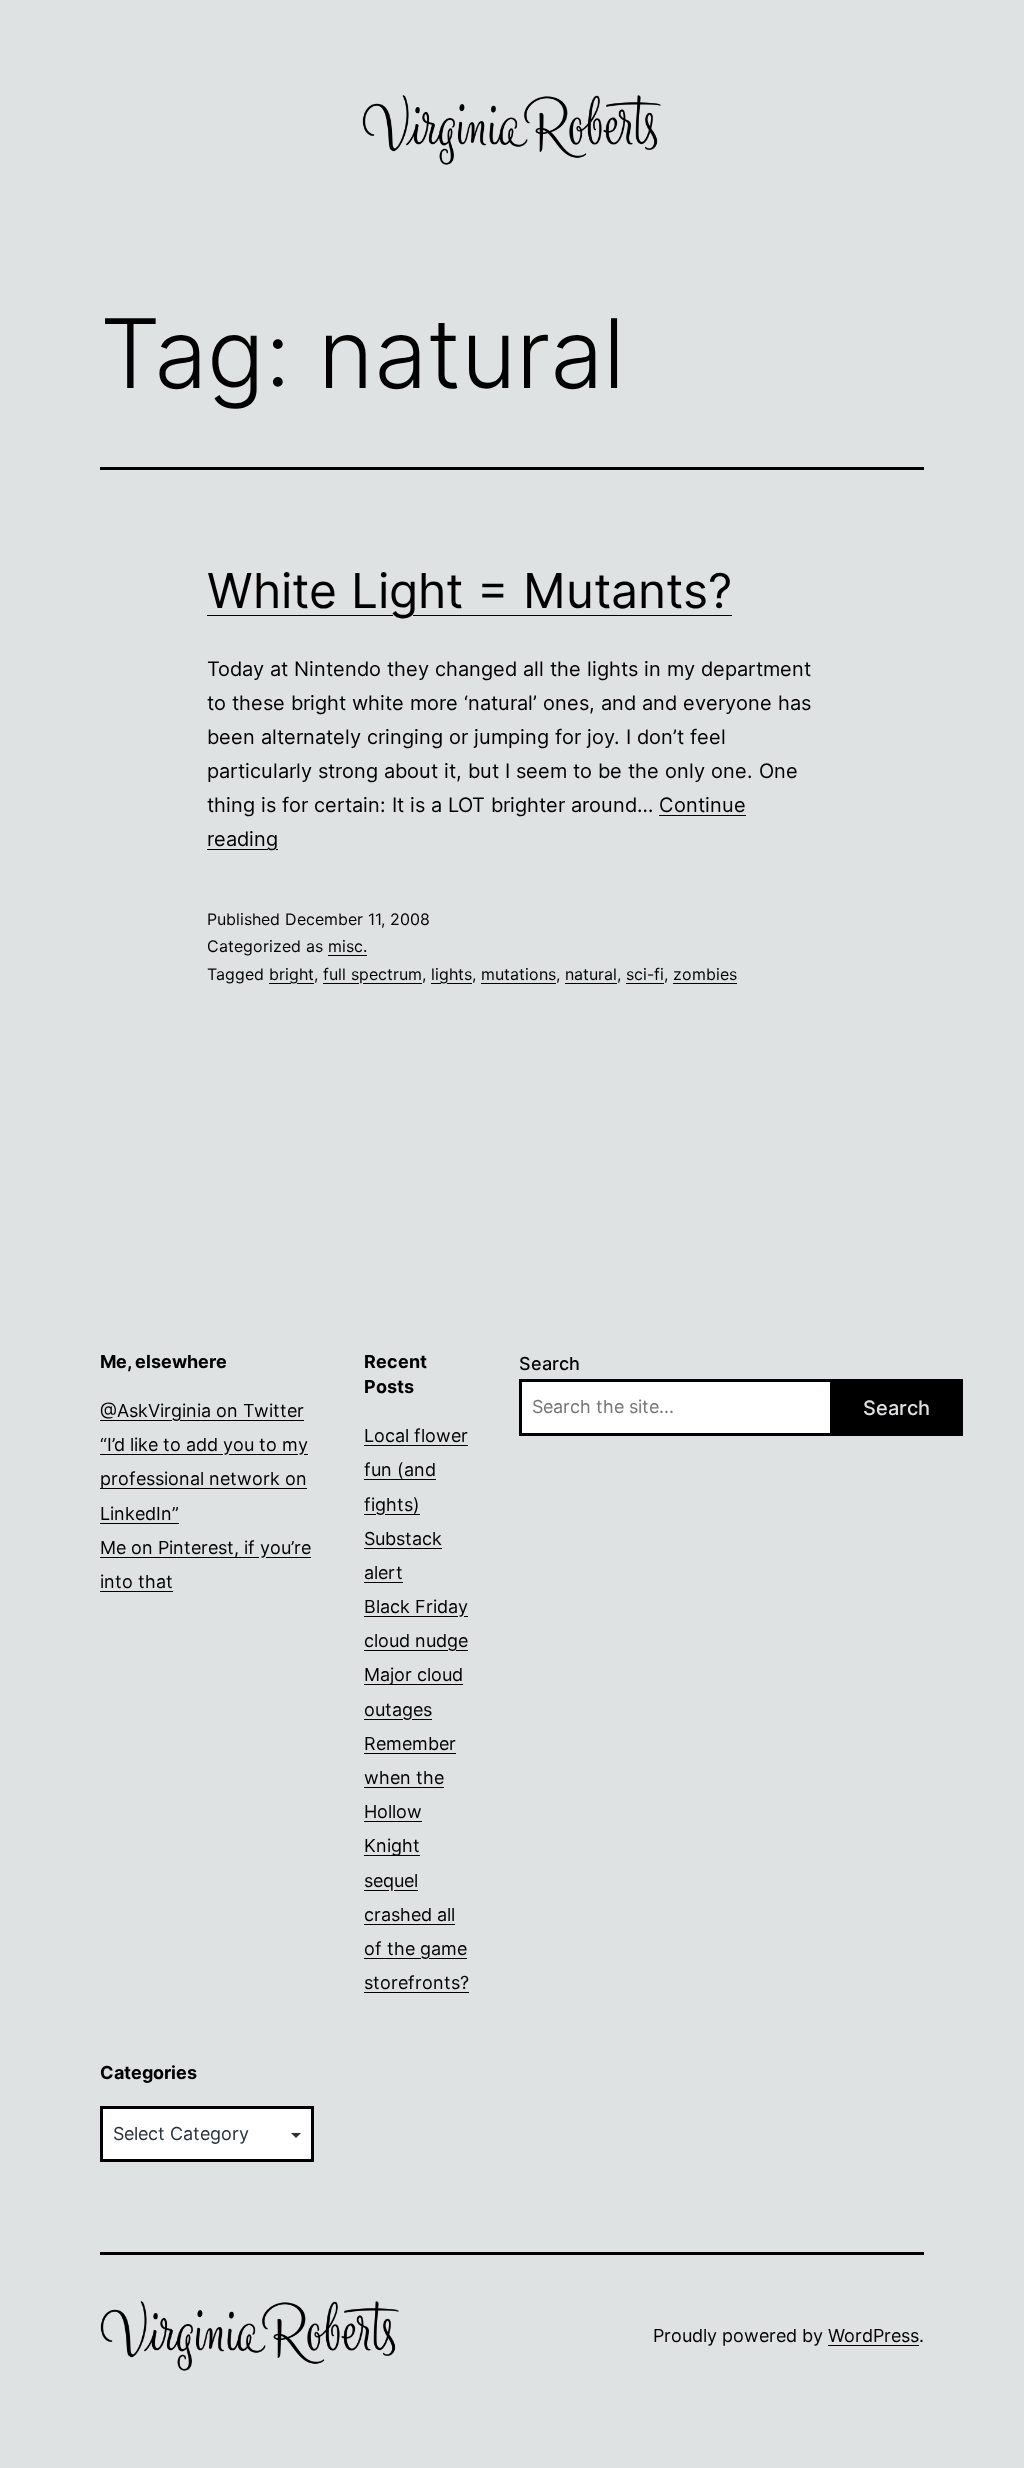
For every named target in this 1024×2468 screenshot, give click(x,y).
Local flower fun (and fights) (416, 1469)
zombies (705, 974)
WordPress (873, 2335)
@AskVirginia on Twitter (202, 1410)
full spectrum (372, 974)
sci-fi (645, 974)
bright (291, 974)
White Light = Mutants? (469, 590)
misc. (347, 946)
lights (451, 974)
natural (591, 974)
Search (549, 1363)
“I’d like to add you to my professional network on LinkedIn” (204, 1478)
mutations (518, 974)
